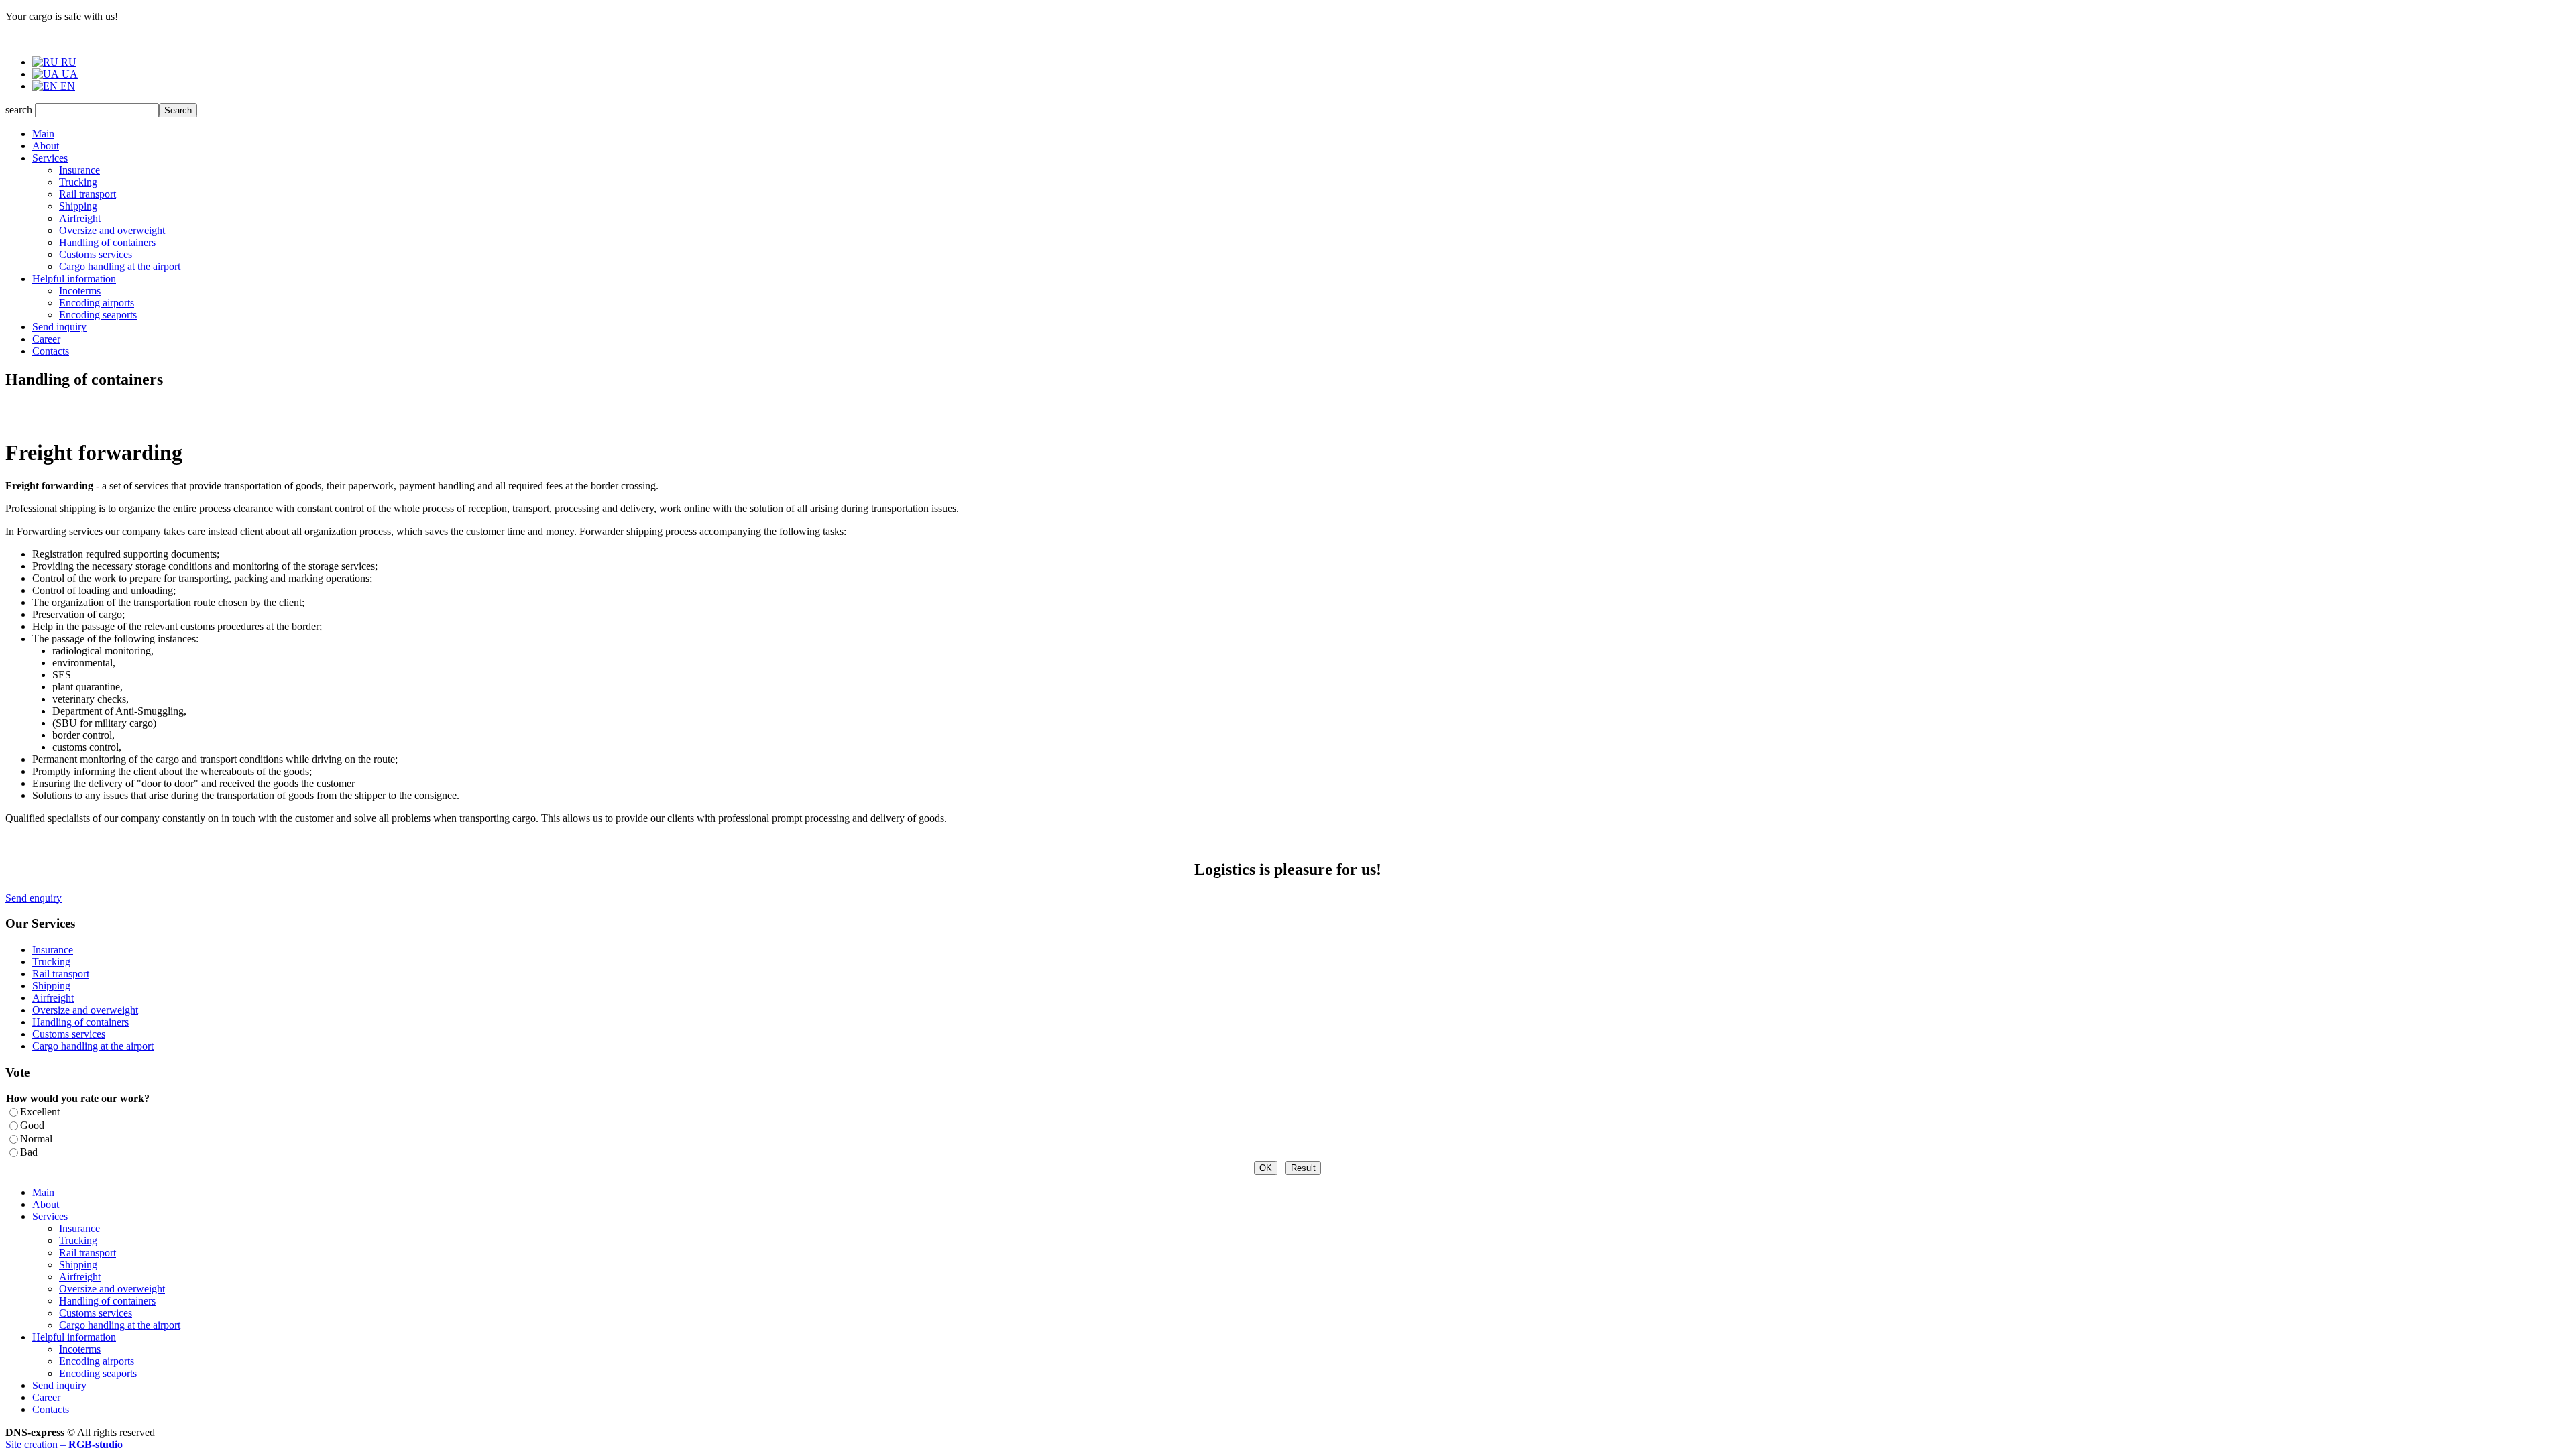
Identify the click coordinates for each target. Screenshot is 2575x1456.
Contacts (51, 351)
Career (46, 339)
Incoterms (80, 291)
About (46, 146)
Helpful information (74, 279)
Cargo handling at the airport (120, 266)
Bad (29, 1152)
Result (1303, 1168)
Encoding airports (97, 303)
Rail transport (88, 194)
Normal (36, 1139)
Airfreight (80, 218)
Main (43, 134)
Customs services (96, 254)
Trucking (78, 182)
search (19, 110)
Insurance (79, 170)
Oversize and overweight (112, 230)
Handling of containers (107, 242)
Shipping (78, 206)
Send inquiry (59, 327)
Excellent (40, 1112)
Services (50, 158)
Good (32, 1125)
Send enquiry (34, 898)
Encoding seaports (98, 315)
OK (1266, 1168)
